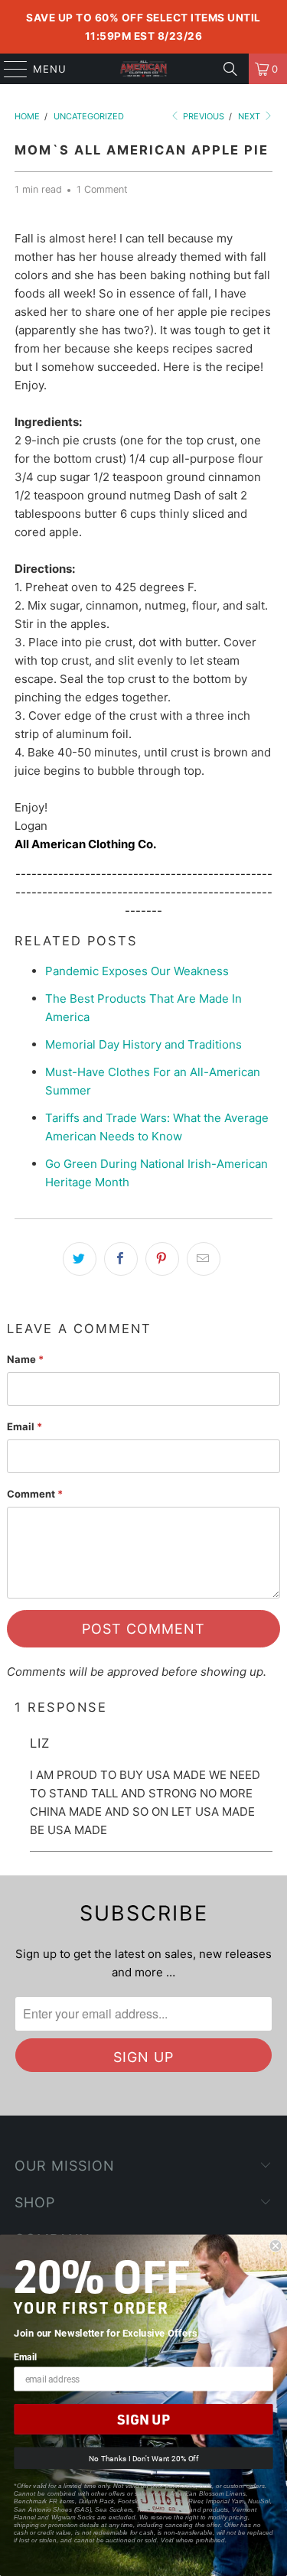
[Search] (230, 69)
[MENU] (8, 69)
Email (24, 1426)
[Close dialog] (276, 2246)
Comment (35, 1494)
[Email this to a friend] (204, 1259)
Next (250, 116)
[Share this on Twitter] (80, 1259)
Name (25, 1359)
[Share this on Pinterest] (162, 1259)
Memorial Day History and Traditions (143, 1044)
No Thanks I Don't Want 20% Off (143, 2458)
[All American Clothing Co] (144, 69)
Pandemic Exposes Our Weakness (137, 971)
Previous (202, 116)
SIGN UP (143, 2420)
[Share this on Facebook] (121, 1259)
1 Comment (102, 189)
